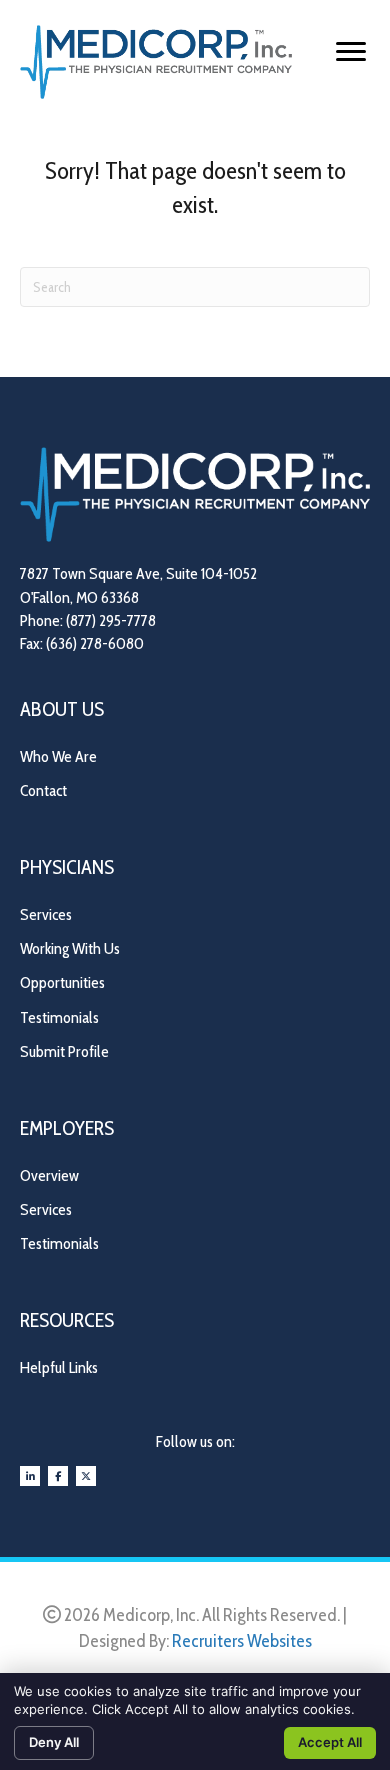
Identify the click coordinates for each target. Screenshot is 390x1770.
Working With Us (70, 948)
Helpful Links (59, 1367)
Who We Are (58, 756)
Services (46, 914)
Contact (43, 790)
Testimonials (59, 1017)
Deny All (54, 1742)
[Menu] (351, 52)
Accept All (330, 1742)
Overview (49, 1175)
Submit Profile (64, 1051)
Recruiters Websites (242, 1641)
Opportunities (62, 982)
